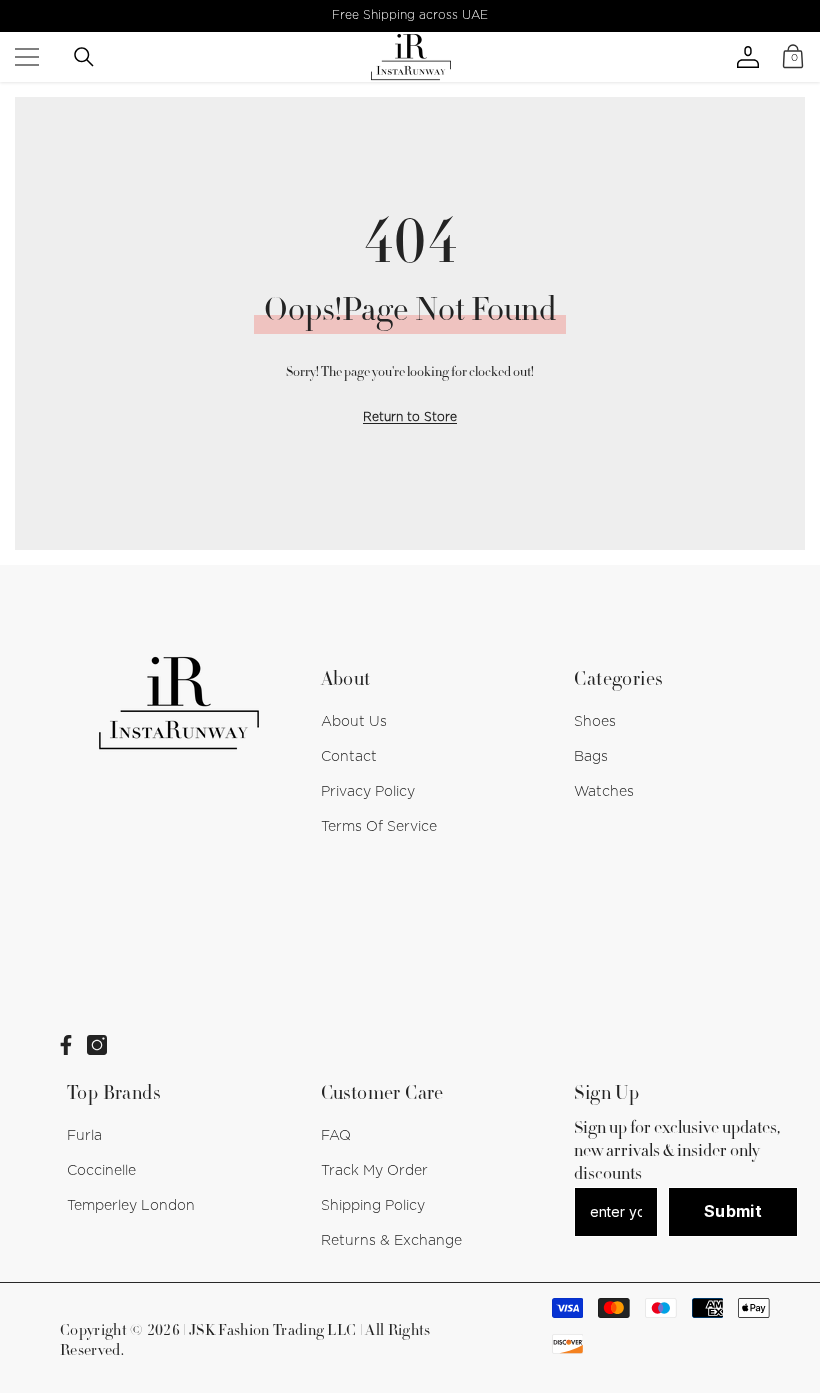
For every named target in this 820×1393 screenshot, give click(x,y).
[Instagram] (97, 1045)
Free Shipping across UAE (410, 15)
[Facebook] (66, 1045)
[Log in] (748, 57)
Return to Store (410, 417)
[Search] (84, 57)
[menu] (27, 57)
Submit (733, 1211)
